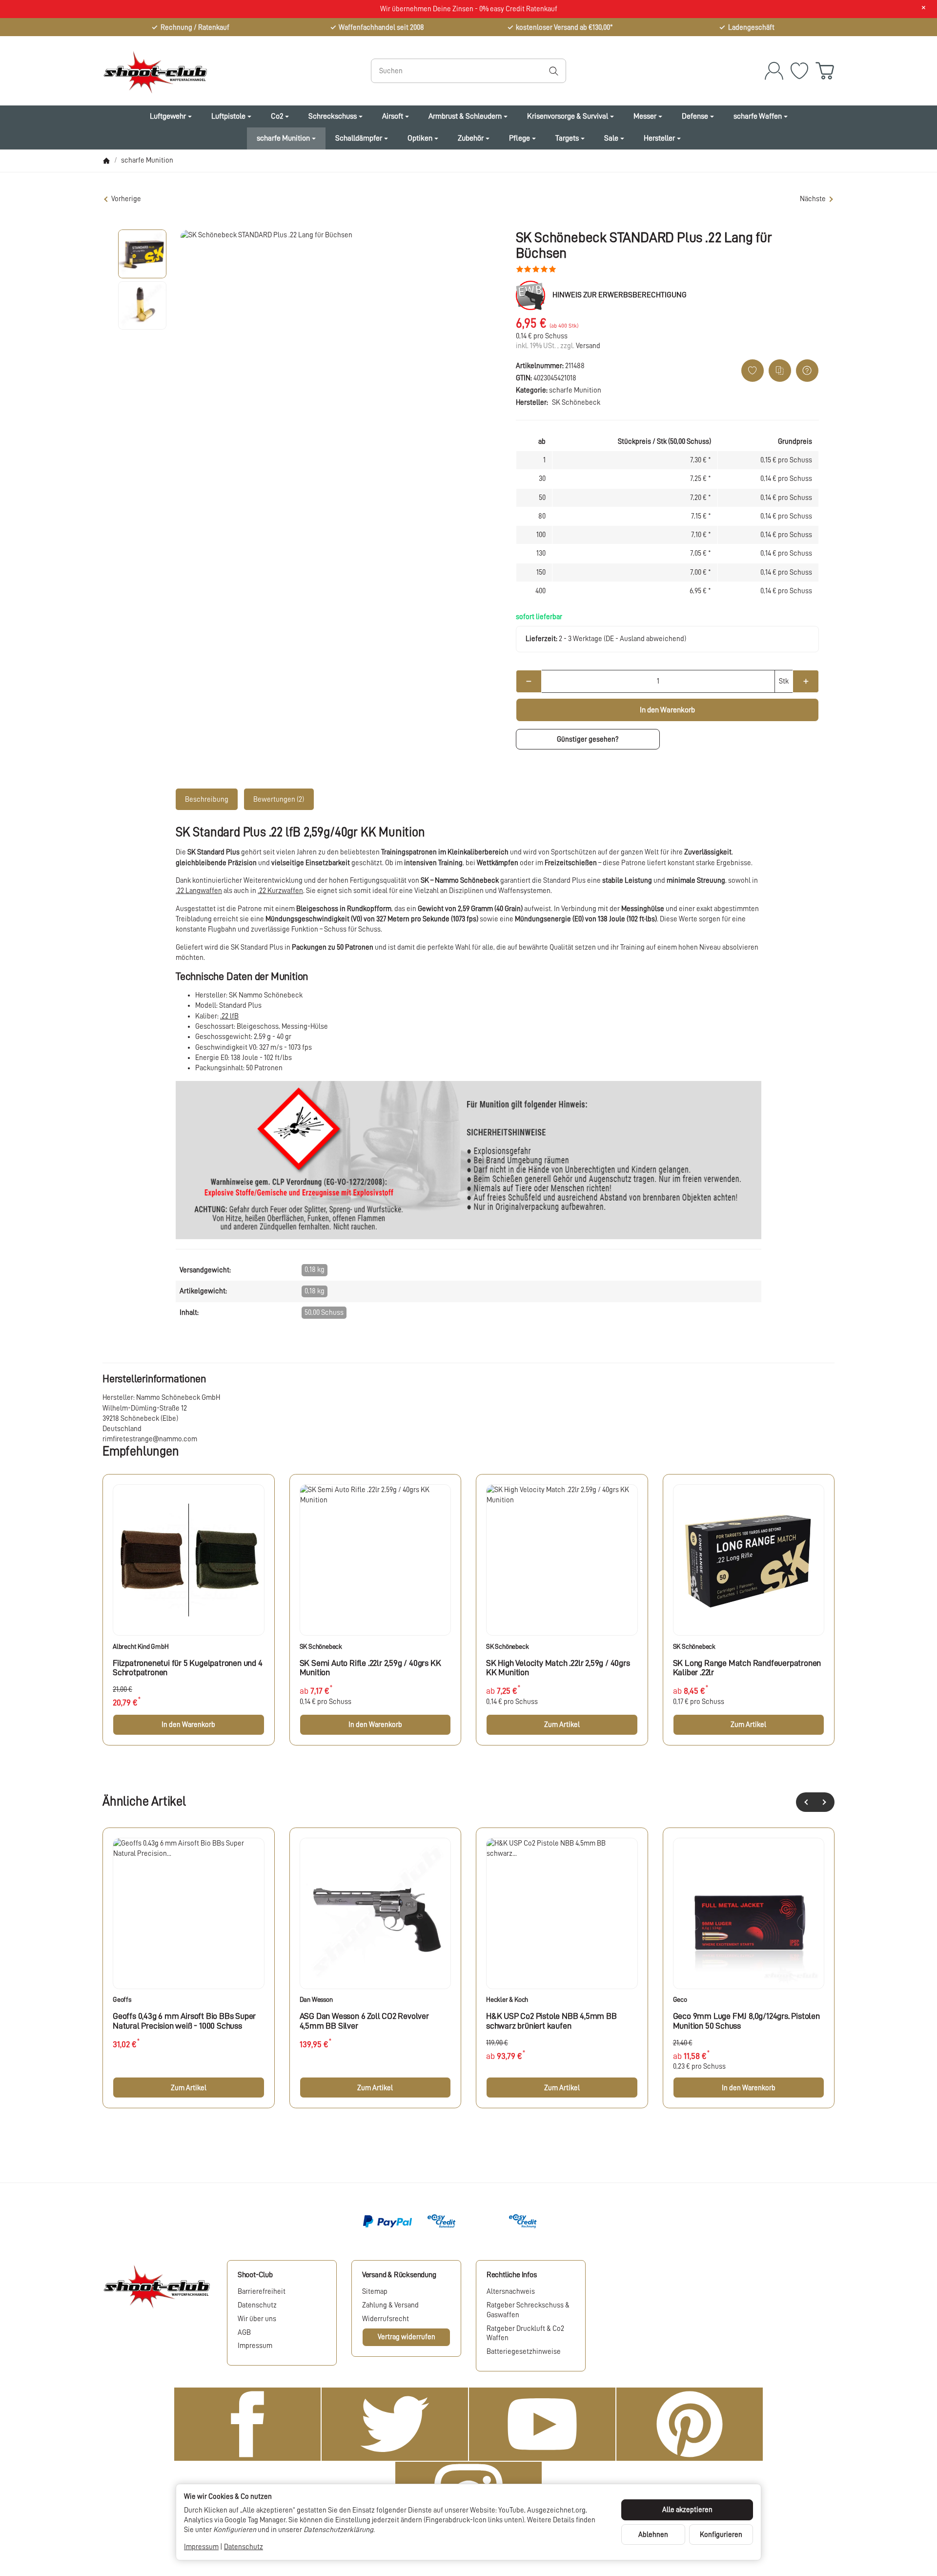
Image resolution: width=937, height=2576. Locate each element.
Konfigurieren (721, 2534)
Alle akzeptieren (687, 2510)
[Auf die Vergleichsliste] (780, 371)
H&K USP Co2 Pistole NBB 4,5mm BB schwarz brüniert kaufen (551, 2021)
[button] (143, 254)
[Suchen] (554, 71)
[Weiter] (825, 1802)
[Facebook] (247, 2424)
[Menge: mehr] (805, 681)
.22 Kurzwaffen (280, 891)
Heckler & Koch (507, 1999)
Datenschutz (244, 2547)
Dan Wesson (316, 1999)
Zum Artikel (562, 1724)
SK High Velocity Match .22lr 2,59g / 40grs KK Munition (558, 1668)
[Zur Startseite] (212, 71)
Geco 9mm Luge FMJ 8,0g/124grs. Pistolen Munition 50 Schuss (746, 2021)
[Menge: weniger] (529, 681)
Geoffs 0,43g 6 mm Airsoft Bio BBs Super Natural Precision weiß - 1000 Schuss (184, 2021)
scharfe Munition (575, 390)
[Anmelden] (774, 71)
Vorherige (126, 199)
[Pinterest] (690, 2424)
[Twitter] (395, 2424)
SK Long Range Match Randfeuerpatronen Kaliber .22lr (747, 1668)
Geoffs (122, 1999)
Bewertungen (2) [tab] (279, 799)
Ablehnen (653, 2534)
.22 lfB (229, 1016)
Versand (588, 346)
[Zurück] (806, 1802)
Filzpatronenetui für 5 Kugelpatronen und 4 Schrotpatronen (188, 1668)
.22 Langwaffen (199, 891)
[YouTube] (542, 2424)
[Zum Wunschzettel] (799, 71)
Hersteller (659, 138)
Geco (680, 1999)
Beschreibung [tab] (207, 799)
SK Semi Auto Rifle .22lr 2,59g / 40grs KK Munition (370, 1668)
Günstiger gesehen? (588, 739)
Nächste (813, 199)
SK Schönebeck (321, 1646)
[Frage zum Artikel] (807, 371)
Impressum (201, 2547)
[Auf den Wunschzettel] (753, 371)
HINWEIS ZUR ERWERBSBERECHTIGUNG (620, 295)
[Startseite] (106, 161)
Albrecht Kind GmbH (141, 1646)
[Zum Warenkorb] (825, 71)
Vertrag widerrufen (407, 2337)
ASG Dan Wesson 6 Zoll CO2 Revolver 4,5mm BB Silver (364, 2021)
